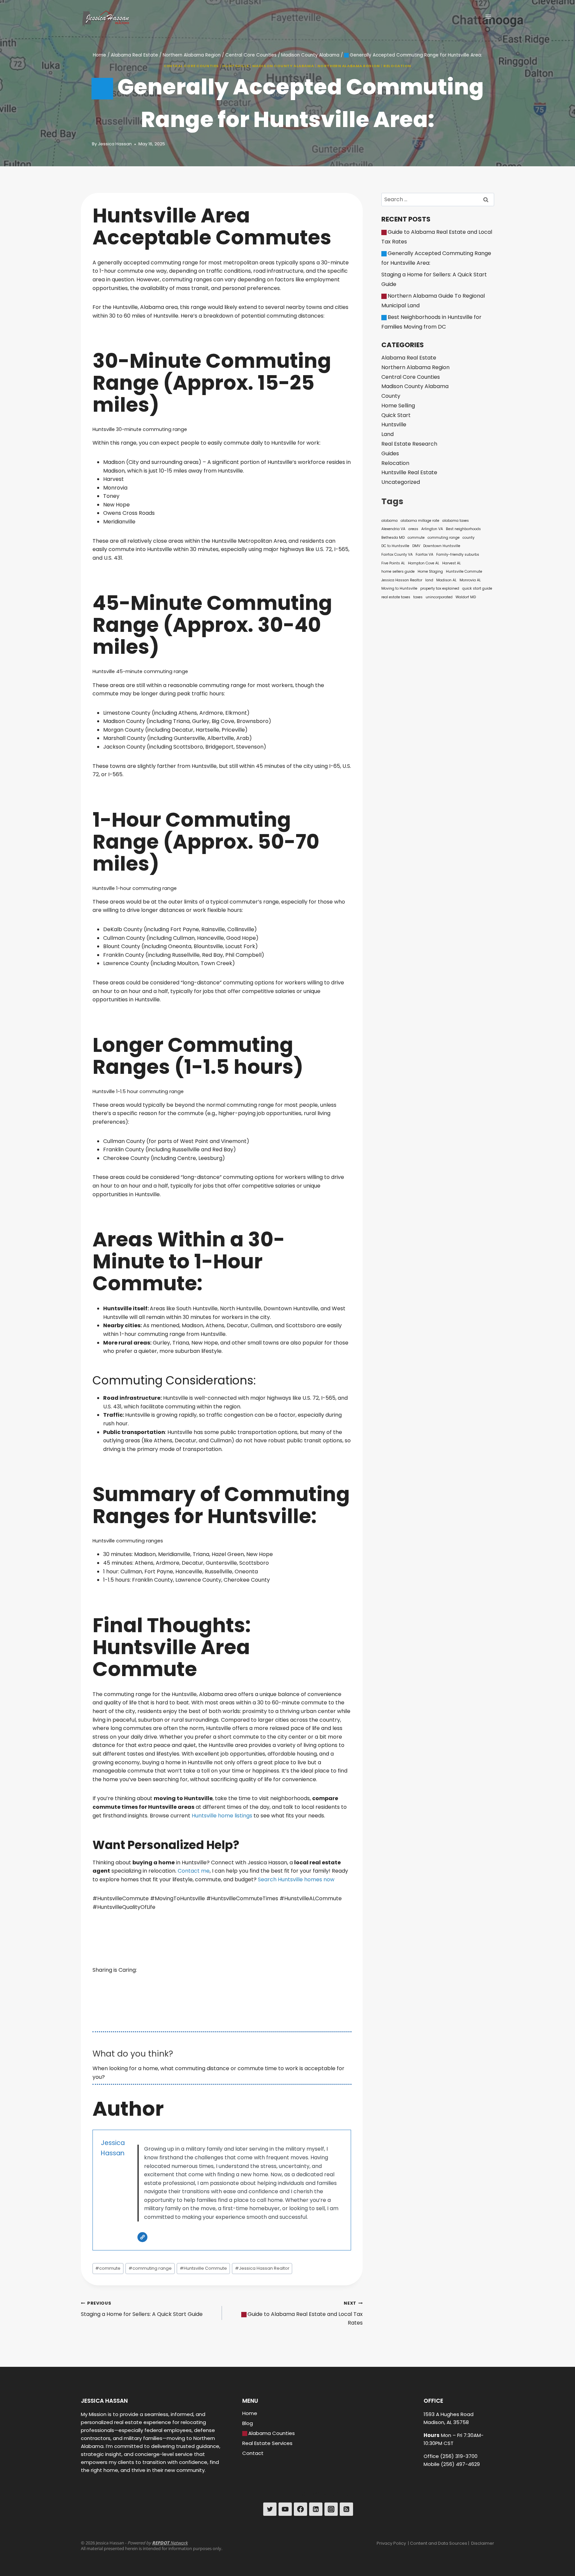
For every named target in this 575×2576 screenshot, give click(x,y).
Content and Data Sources (439, 2543)
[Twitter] (270, 2509)
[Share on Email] (155, 1994)
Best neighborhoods (463, 529)
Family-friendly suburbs (458, 555)
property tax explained (440, 588)
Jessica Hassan (115, 144)
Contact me (194, 1871)
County (391, 396)
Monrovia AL (470, 580)
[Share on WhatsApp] (155, 2014)
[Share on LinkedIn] (155, 1974)
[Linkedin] (316, 2509)
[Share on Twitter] (155, 1954)
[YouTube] (285, 2509)
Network (170, 2543)
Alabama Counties (272, 2433)
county (469, 538)
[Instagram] (331, 2509)
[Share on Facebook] (155, 1944)
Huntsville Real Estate (409, 472)
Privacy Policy (391, 2543)
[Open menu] (488, 16)
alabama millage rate (420, 521)
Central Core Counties (191, 66)
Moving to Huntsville (399, 588)
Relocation (397, 66)
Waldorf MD (466, 597)
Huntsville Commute (203, 2268)
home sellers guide (398, 572)
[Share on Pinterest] (155, 1984)
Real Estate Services (267, 2443)
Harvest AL (452, 563)
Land (387, 434)
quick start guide (477, 588)
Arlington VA (432, 529)
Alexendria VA (393, 529)
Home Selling (398, 406)
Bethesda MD (393, 538)
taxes (418, 597)
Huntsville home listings (222, 1816)
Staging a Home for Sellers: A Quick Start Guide (142, 2309)
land (429, 580)
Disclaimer (483, 2543)
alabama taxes (456, 521)
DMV (416, 546)
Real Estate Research (409, 444)
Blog (248, 2423)
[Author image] (85, 144)
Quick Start (396, 415)
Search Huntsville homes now (296, 1879)
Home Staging (430, 572)
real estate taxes (396, 597)
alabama (389, 521)
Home (250, 2413)
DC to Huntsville (395, 546)
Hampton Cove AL (424, 563)
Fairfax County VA (397, 555)
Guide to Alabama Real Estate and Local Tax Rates (305, 2313)
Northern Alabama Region (349, 66)
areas (413, 529)
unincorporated (439, 597)
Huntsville (235, 66)
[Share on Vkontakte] (155, 2004)
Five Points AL (393, 563)
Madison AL (446, 580)
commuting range (150, 2268)
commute (108, 2268)
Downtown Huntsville (442, 546)
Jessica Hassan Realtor (262, 2268)
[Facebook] (300, 2509)
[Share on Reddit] (155, 1964)
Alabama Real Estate (409, 358)
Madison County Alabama (283, 66)
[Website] (142, 2237)
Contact (253, 2453)
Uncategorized (401, 482)
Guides (390, 453)
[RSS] (346, 2509)
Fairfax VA (424, 555)
